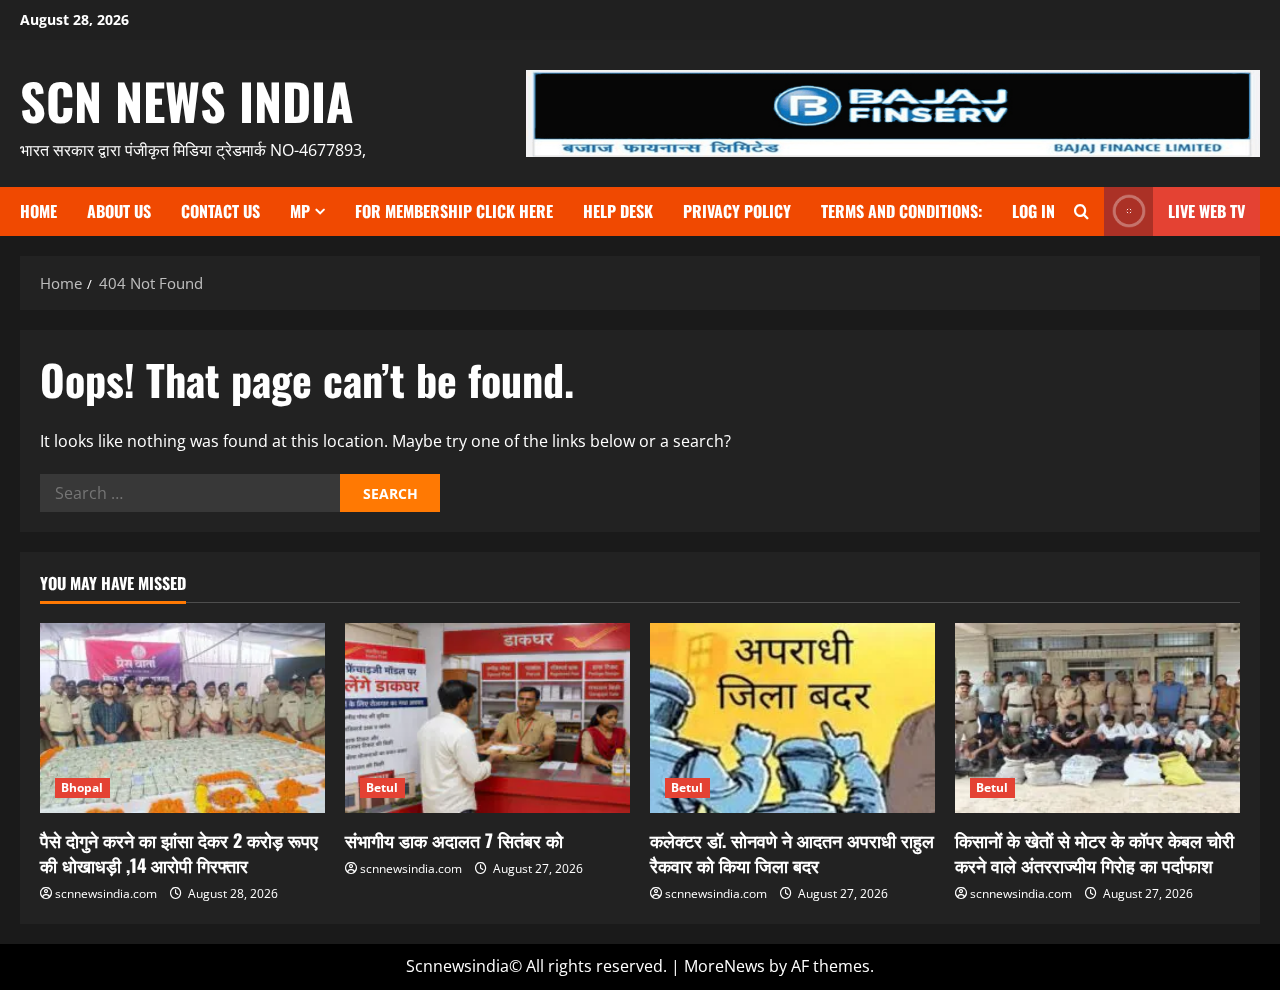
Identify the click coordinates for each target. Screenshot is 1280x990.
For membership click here (454, 211)
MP (300, 211)
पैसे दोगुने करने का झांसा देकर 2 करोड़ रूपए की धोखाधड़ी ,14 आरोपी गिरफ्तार (179, 852)
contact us (220, 211)
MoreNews (724, 966)
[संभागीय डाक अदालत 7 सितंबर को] (487, 718)
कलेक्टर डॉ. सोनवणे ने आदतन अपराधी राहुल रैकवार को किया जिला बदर (792, 852)
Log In (1033, 211)
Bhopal (82, 787)
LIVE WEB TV (1206, 211)
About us (119, 211)
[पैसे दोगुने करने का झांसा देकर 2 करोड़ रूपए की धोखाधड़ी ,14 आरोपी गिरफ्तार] (182, 718)
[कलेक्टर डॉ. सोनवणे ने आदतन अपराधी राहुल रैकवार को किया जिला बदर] (792, 718)
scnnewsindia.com (106, 893)
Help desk (618, 211)
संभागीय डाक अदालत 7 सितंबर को (454, 840)
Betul (382, 787)
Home (38, 211)
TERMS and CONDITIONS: (901, 211)
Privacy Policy (737, 211)
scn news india (187, 100)
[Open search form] (1081, 211)
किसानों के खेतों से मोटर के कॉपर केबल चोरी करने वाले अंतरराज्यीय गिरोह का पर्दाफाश (1094, 852)
